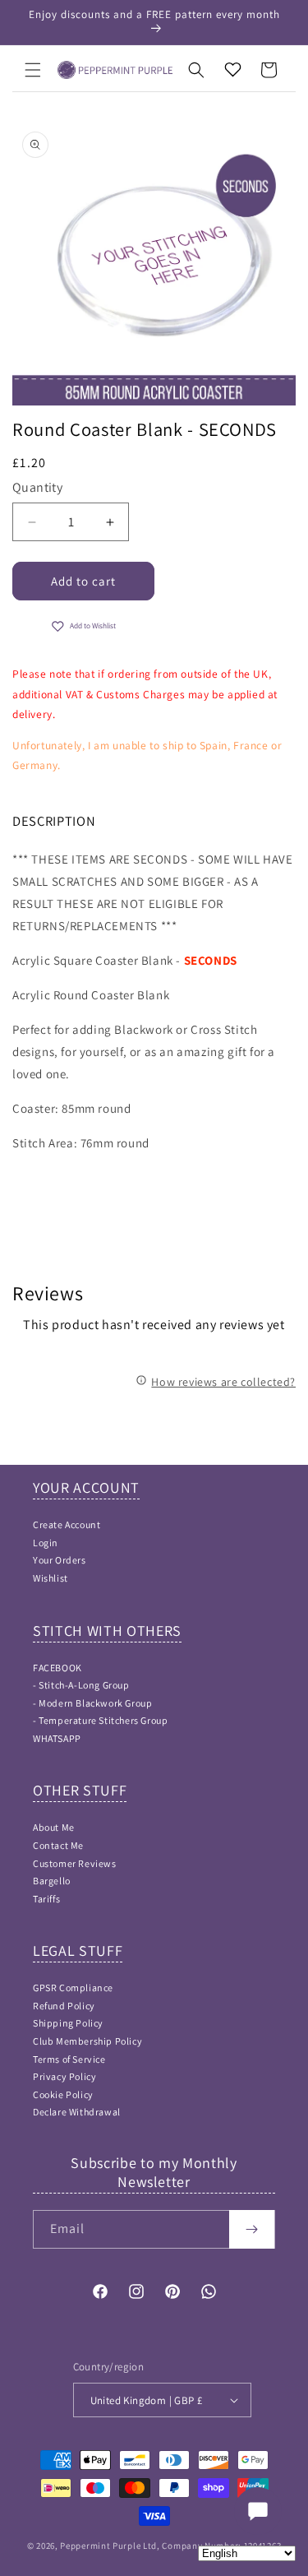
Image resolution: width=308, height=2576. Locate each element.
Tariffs (46, 1899)
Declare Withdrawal (77, 2112)
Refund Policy (64, 2006)
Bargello (52, 1881)
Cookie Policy (63, 2094)
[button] (33, 70)
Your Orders (60, 1560)
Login (46, 1543)
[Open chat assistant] (258, 2511)
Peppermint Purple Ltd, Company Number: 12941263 (170, 2546)
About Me (54, 1827)
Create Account (67, 1524)
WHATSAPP (57, 1738)
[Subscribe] (252, 2229)
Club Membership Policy (87, 2041)
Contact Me (58, 1845)
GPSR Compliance (73, 1988)
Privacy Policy (64, 2076)
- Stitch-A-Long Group (81, 1685)
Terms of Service (69, 2059)
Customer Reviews (75, 1863)
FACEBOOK (57, 1668)
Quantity (37, 487)
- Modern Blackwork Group (92, 1703)
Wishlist (51, 1578)
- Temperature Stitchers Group (100, 1720)
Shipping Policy (68, 2023)
